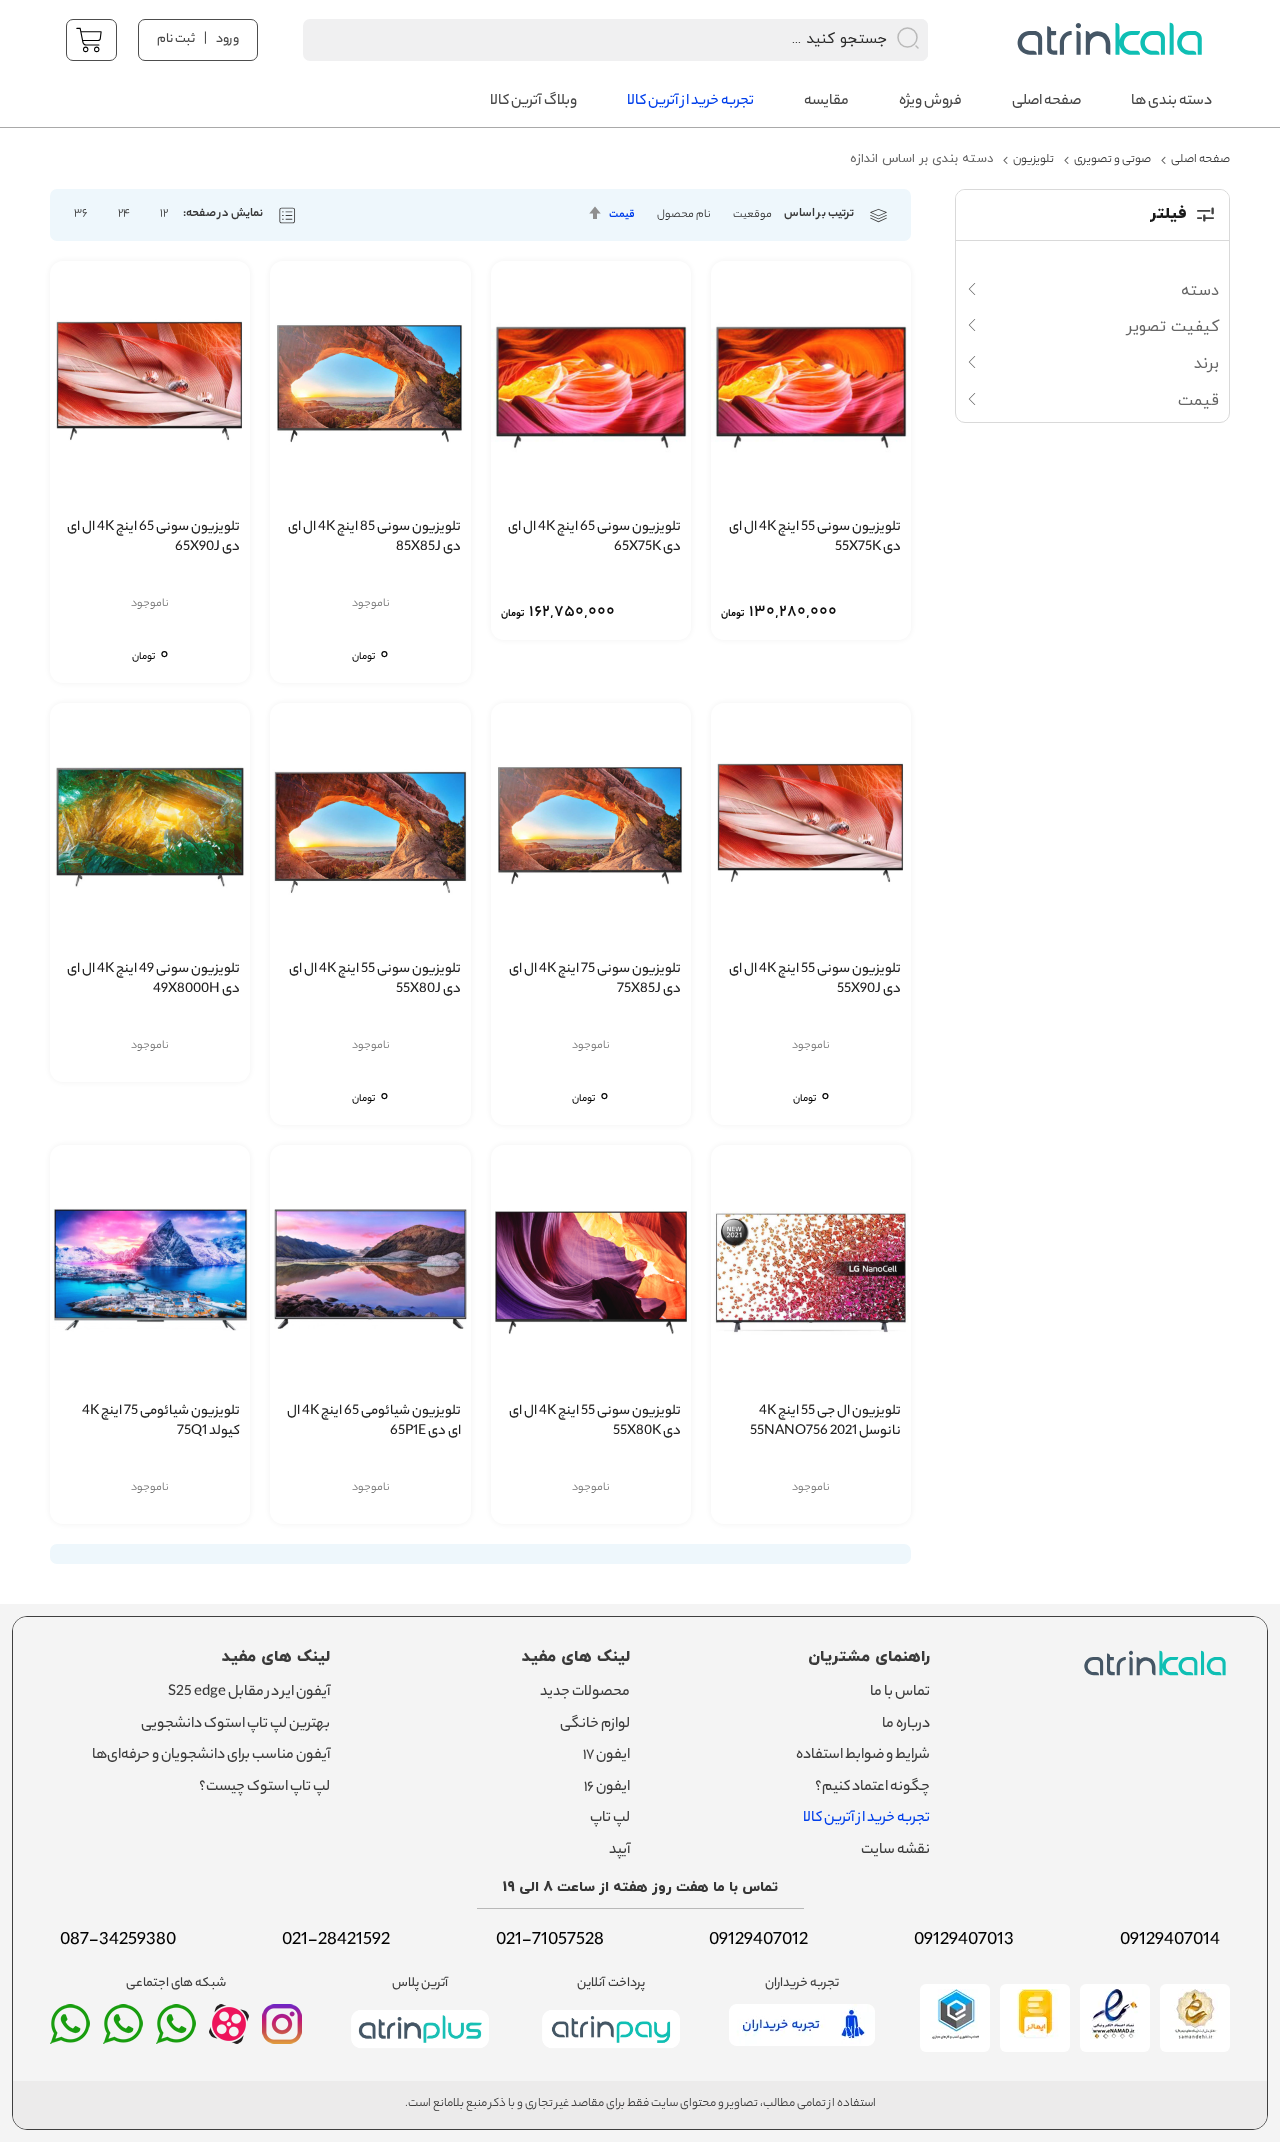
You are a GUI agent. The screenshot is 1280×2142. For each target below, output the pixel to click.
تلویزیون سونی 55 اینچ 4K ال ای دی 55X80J (374, 980)
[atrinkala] (176, 2033)
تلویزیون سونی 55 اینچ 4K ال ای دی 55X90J (815, 980)
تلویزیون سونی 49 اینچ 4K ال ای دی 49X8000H (153, 980)
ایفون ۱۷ (606, 1756)
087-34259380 (118, 1941)
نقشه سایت (895, 1851)
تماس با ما (900, 1693)
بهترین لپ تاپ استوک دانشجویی (235, 1725)
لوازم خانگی (595, 1725)
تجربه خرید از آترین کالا (866, 1819)
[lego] (1104, 39)
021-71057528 (550, 1941)
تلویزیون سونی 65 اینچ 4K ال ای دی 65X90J (153, 538)
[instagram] (282, 2033)
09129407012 (758, 1941)
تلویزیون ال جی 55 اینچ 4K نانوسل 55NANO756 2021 (825, 1422)
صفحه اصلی (1200, 160)
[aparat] (229, 2039)
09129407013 (964, 1941)
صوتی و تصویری (1112, 160)
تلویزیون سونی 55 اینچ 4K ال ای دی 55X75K (815, 538)
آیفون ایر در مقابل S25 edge (249, 1693)
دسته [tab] (1200, 291)
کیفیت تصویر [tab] (1172, 327)
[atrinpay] (611, 2052)
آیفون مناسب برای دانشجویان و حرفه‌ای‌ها (211, 1756)
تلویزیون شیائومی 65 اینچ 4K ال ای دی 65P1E (373, 1422)
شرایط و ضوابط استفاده (863, 1756)
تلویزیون (1033, 160)
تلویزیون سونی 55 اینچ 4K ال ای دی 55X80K (595, 1422)
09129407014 (1170, 1941)
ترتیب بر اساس (819, 215)
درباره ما (906, 1725)
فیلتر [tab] (1168, 214)
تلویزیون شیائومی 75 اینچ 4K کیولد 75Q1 (161, 1422)
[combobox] (589, 40)
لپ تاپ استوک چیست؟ (264, 1788)
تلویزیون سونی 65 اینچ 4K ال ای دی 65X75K (594, 538)
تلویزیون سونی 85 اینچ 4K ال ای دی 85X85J (374, 538)
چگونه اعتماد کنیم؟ (872, 1788)
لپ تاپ (610, 1819)
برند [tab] (1206, 364)
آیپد (619, 1851)
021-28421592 (336, 1941)
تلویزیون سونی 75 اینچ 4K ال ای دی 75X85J (595, 980)
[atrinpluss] (420, 2052)
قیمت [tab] (1198, 401)
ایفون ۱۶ (607, 1788)
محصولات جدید (585, 1693)
